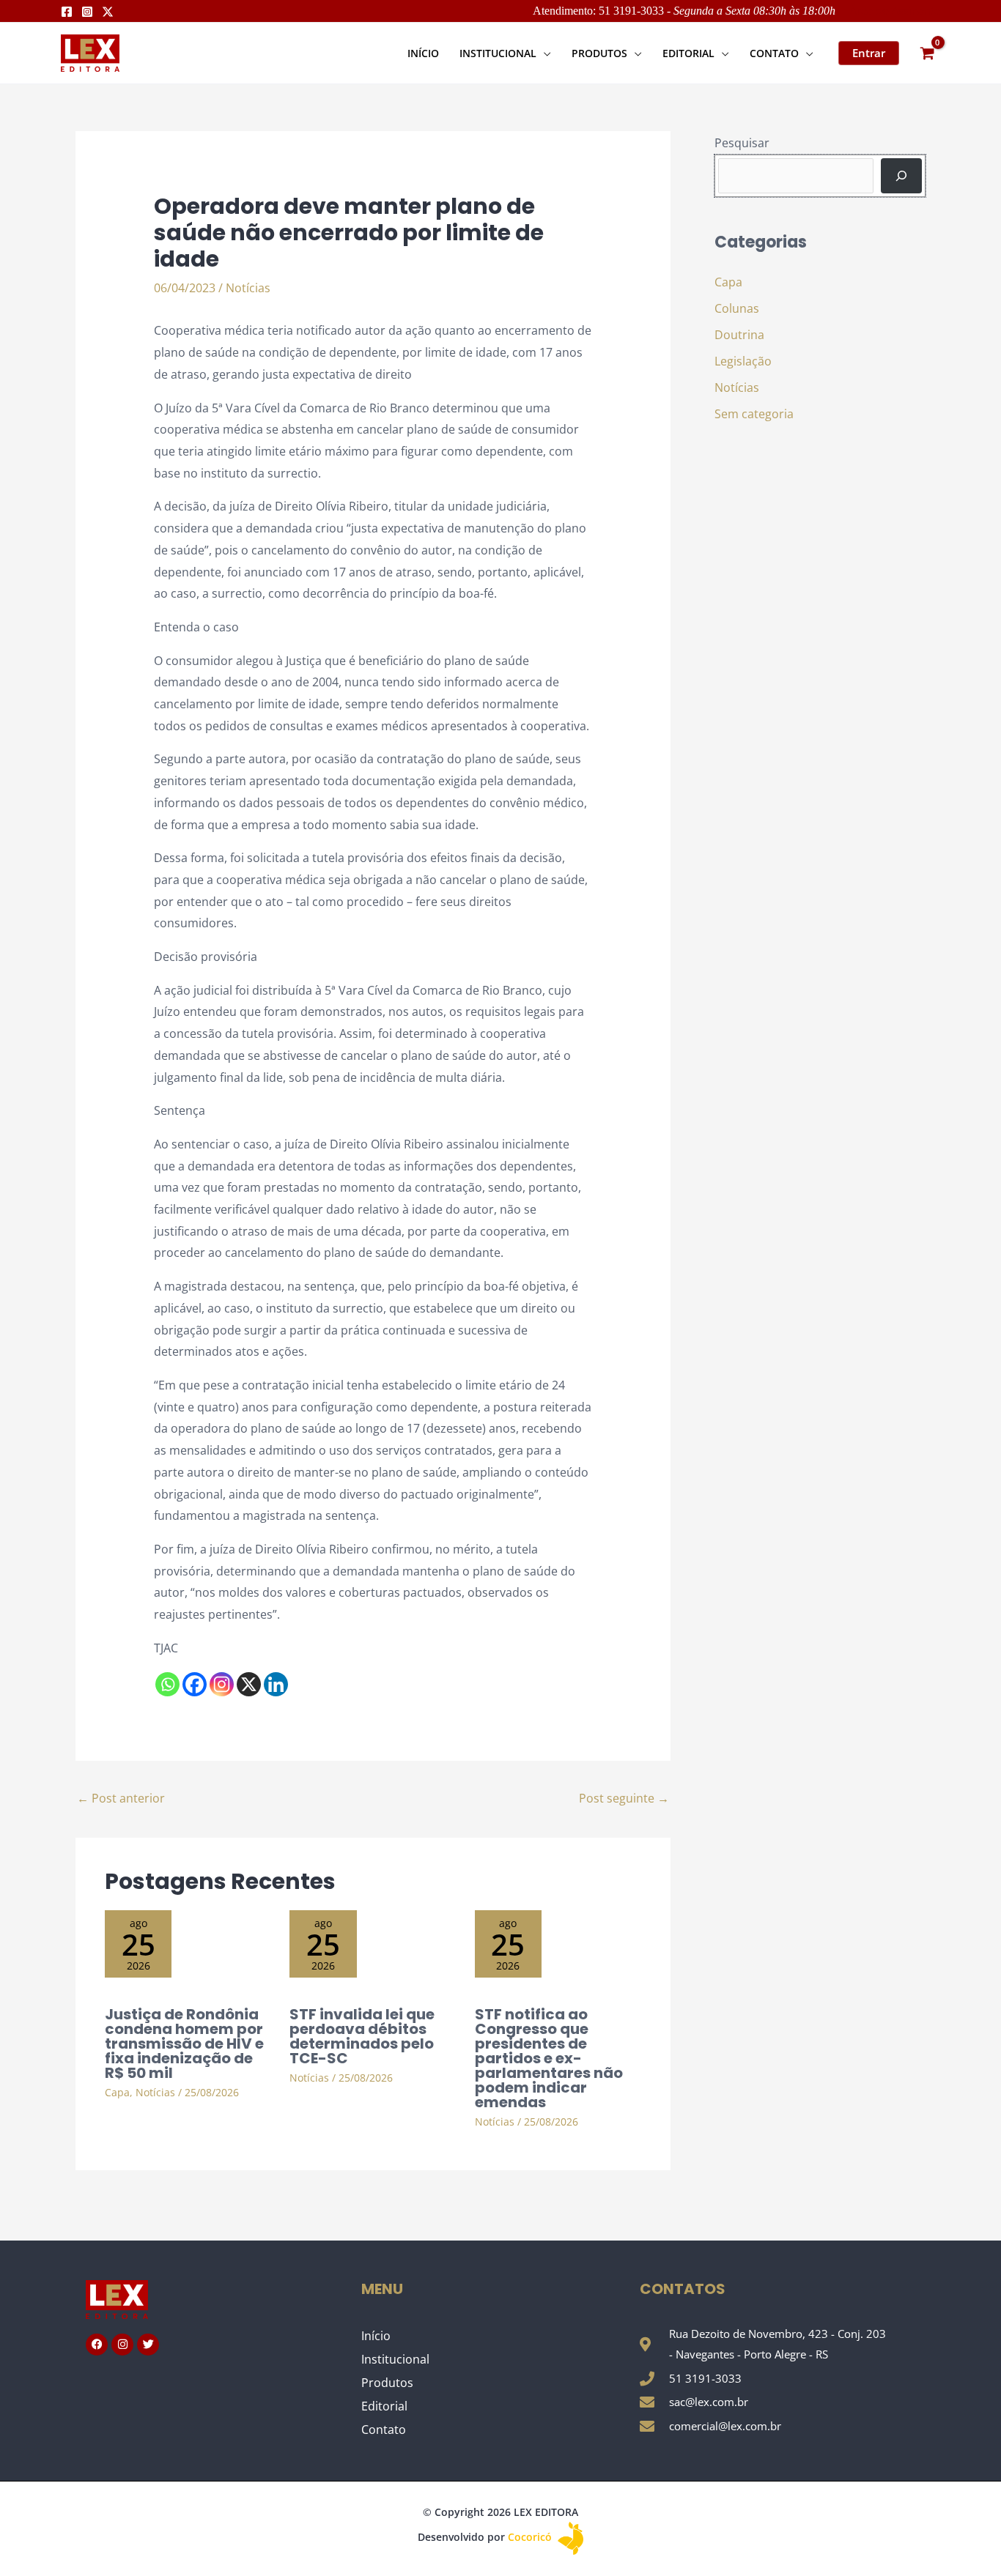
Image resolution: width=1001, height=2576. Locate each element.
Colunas (737, 308)
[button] (544, 53)
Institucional (395, 2359)
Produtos (387, 2383)
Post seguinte (624, 1798)
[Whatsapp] (167, 1684)
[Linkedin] (276, 1684)
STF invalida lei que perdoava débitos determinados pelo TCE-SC (362, 2036)
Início (376, 2336)
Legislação (743, 361)
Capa (117, 2092)
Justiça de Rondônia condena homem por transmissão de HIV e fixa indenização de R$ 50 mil (184, 2044)
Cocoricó (531, 2537)
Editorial (384, 2406)
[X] (249, 1684)
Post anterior (121, 1798)
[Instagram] (87, 12)
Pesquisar (742, 143)
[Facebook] (67, 12)
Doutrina (739, 335)
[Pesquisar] (901, 176)
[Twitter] (108, 12)
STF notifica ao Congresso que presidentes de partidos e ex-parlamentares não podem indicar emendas (549, 2058)
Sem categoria (754, 414)
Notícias (248, 288)
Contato (384, 2430)
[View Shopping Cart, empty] (927, 53)
